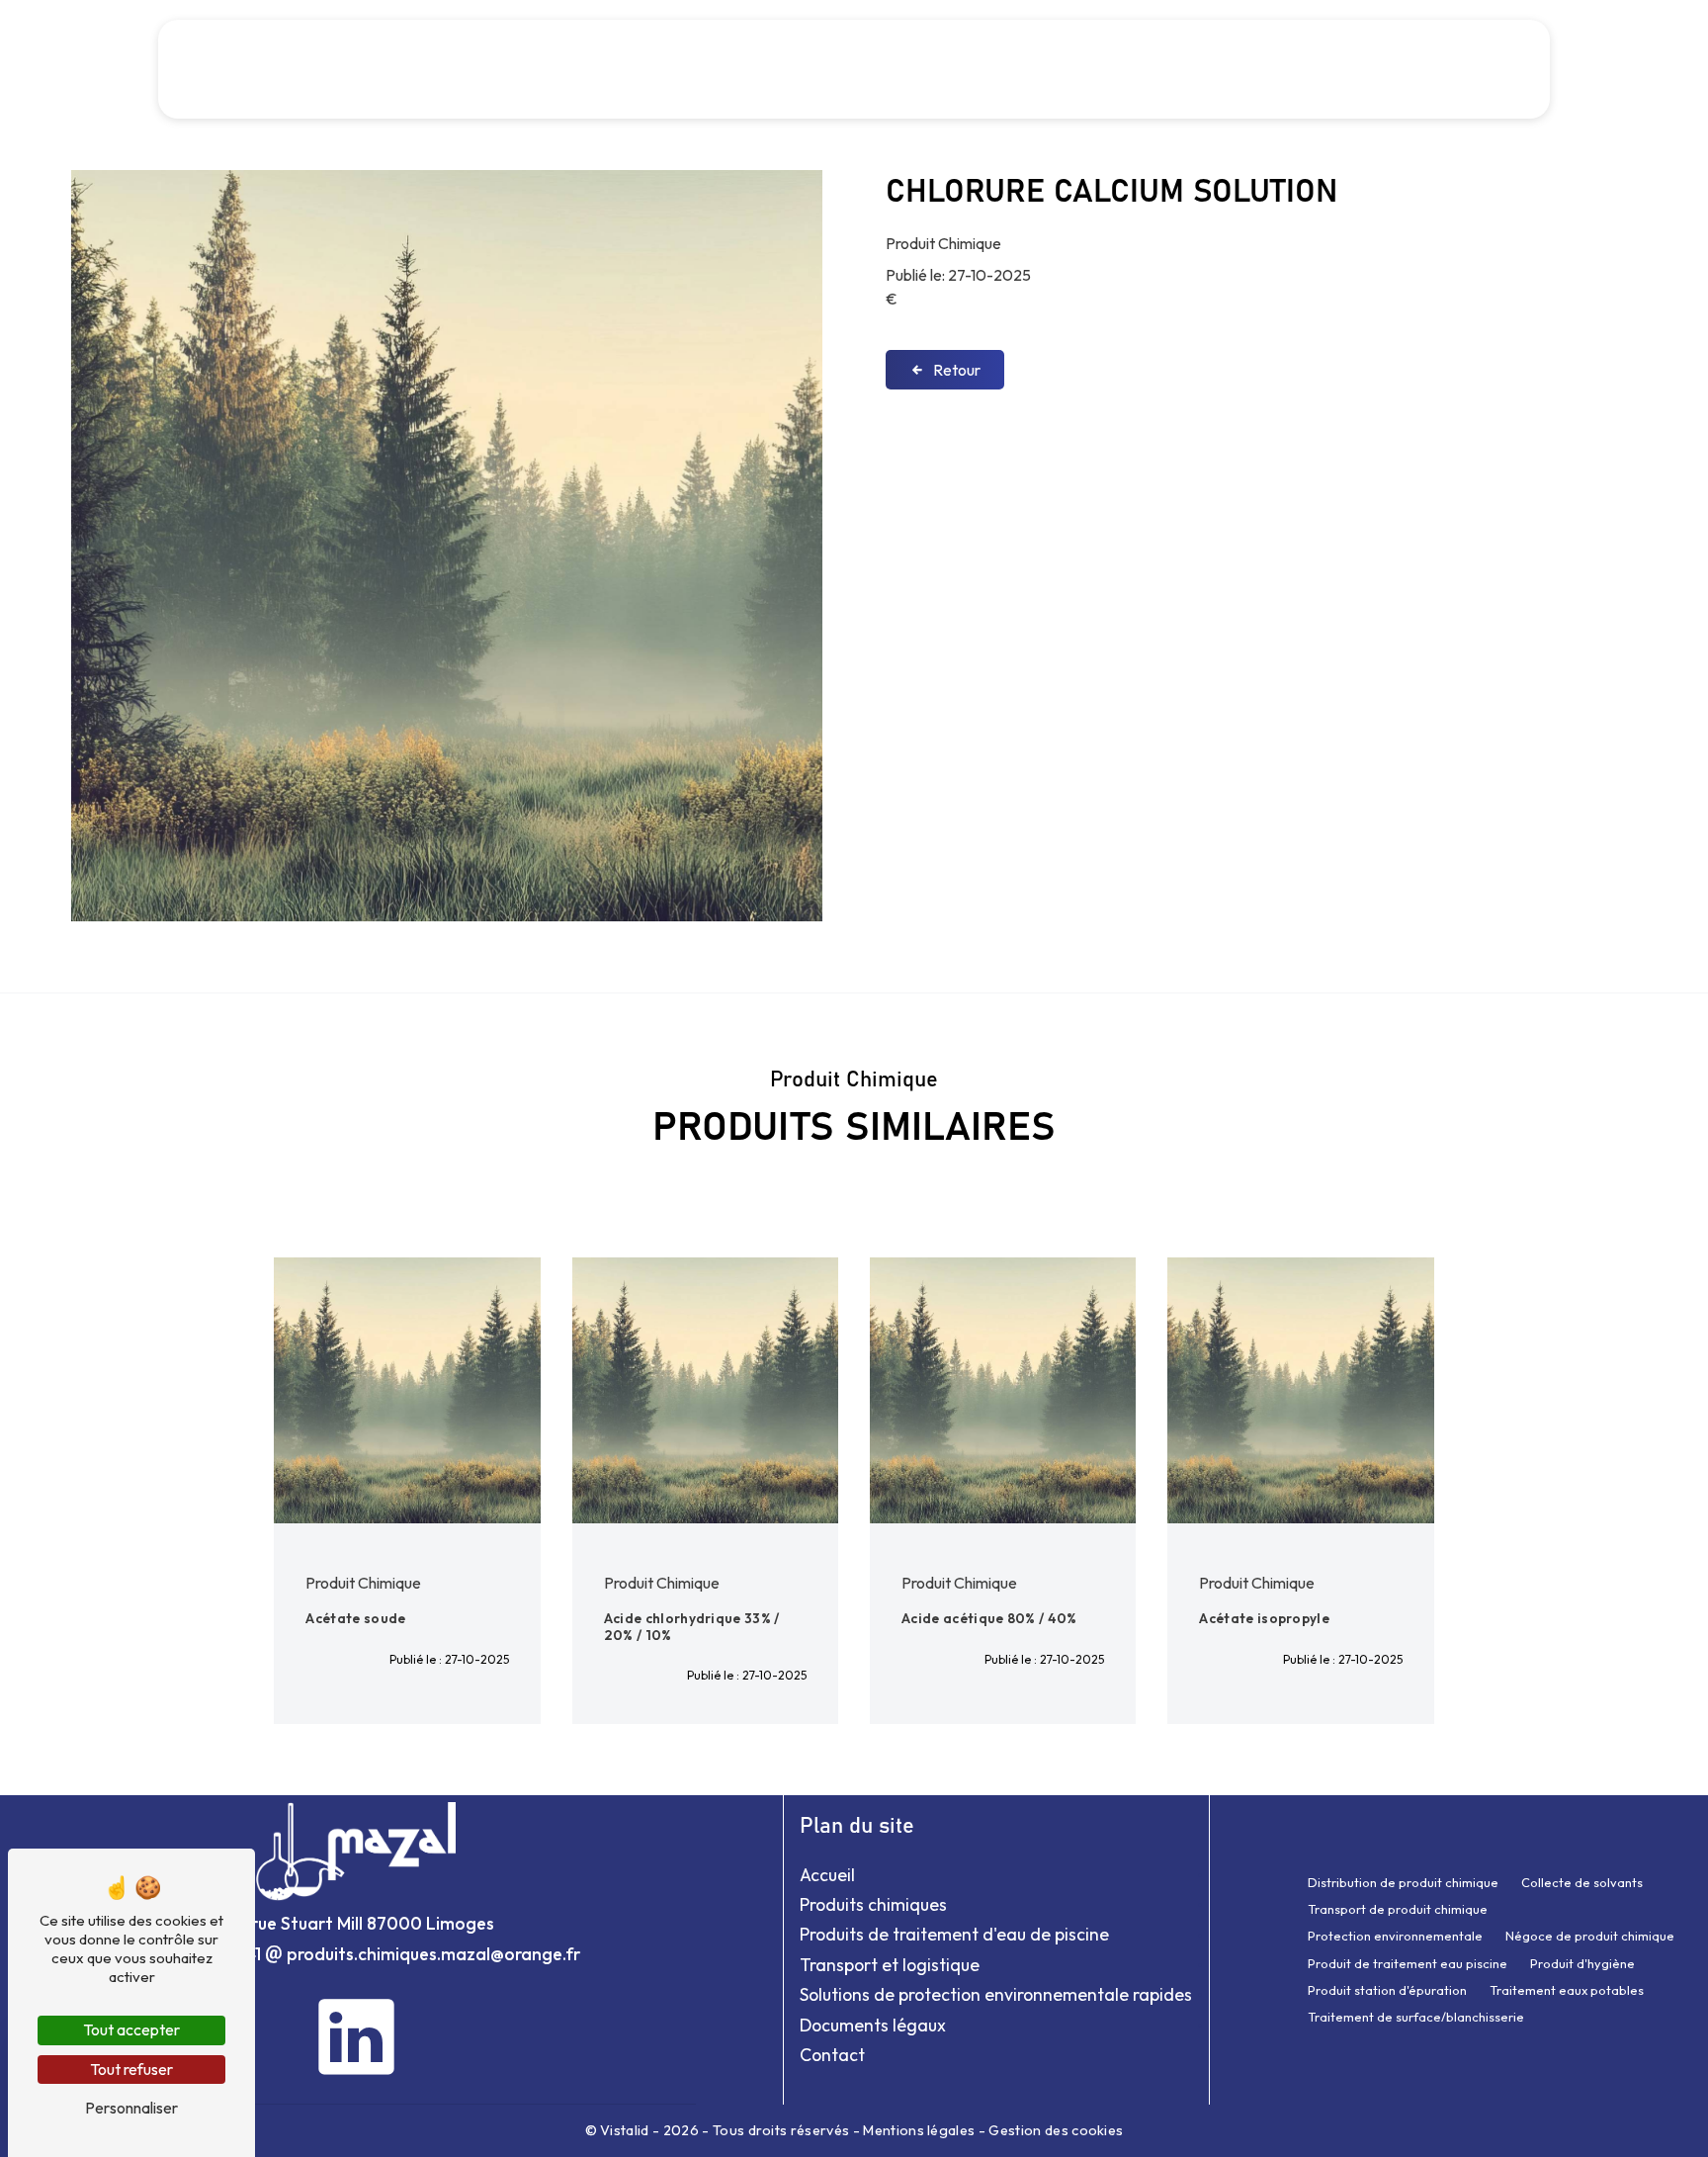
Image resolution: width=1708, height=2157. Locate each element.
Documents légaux (873, 2025)
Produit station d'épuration (1387, 1990)
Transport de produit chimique (1398, 1909)
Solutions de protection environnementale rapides (1061, 69)
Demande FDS (1334, 69)
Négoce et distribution (540, 69)
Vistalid (626, 2130)
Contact (1444, 69)
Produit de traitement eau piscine (1408, 1963)
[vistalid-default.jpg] (447, 546)
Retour (957, 370)
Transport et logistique (755, 69)
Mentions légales (919, 2130)
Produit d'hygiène (1582, 1963)
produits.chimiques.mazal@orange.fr (431, 1954)
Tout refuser (131, 2069)
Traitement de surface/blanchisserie (1416, 2017)
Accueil (399, 69)
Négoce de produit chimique (1590, 1936)
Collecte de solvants (1582, 1882)
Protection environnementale (1395, 1936)
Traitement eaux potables (1567, 1990)
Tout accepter (131, 2029)
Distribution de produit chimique (1403, 1882)
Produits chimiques (873, 1904)
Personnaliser (131, 2108)
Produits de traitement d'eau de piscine (954, 1934)
